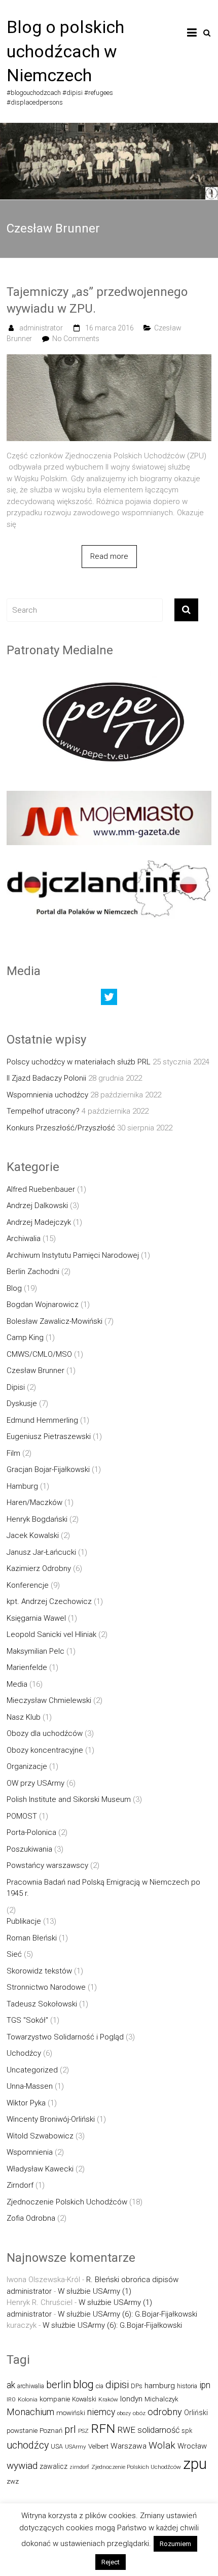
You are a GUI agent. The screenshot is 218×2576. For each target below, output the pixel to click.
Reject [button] (111, 2562)
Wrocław (192, 2446)
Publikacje (24, 1921)
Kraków (108, 2399)
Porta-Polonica (31, 1832)
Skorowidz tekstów (39, 1971)
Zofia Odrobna (31, 2218)
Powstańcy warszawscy (47, 1865)
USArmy (76, 2447)
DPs (137, 2386)
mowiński (71, 2413)
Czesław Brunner (35, 1370)
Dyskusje (22, 1403)
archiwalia (31, 2386)
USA (57, 2446)
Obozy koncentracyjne (45, 1750)
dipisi (117, 2385)
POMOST (22, 1816)
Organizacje (27, 1766)
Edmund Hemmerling (42, 1420)
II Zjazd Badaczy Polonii (46, 1078)
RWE (126, 2430)
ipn (205, 2385)
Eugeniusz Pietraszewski (49, 1436)
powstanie (22, 2431)
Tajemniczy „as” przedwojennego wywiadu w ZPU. (97, 300)
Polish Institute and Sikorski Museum (69, 1799)
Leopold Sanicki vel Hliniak (51, 1634)
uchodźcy (28, 2445)
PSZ (83, 2431)
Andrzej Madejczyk (39, 1222)
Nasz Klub (24, 1717)
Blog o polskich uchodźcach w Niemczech (65, 51)
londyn (131, 2399)
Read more (109, 556)
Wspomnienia (30, 2152)
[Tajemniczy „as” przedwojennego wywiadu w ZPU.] (109, 360)
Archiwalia (24, 1239)
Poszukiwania (29, 1849)
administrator (41, 328)
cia (100, 2386)
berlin (59, 2385)
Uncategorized (32, 2070)
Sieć (14, 1954)
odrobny (165, 2412)
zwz (13, 2481)
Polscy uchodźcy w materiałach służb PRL (79, 1062)
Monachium (30, 2412)
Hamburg (22, 1486)
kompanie (55, 2399)
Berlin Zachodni (33, 1272)
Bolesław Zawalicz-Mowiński (55, 1321)
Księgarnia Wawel (36, 1618)
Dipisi (16, 1387)
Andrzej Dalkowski (37, 1206)
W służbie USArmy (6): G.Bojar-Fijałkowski (128, 2314)
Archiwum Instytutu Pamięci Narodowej (73, 1255)
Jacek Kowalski (33, 1535)
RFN (103, 2429)
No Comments (76, 339)
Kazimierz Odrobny (39, 1568)
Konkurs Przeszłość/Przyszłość (61, 1128)
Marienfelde (27, 1667)
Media (17, 1684)
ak (11, 2385)
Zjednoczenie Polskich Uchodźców (67, 2202)
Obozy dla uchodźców (45, 1733)
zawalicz (53, 2466)
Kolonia (28, 2399)
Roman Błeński (32, 1938)
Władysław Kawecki (40, 2169)
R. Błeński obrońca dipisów (132, 2280)
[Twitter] (109, 999)
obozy (124, 2413)
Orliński (196, 2413)
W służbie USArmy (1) (95, 2291)
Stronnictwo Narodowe (46, 1987)
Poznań (51, 2431)
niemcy (101, 2412)
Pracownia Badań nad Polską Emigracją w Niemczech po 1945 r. (103, 1888)
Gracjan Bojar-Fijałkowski (48, 1469)
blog (83, 2384)
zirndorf (79, 2467)
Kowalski (84, 2399)
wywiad (22, 2466)
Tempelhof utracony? (43, 1111)
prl (70, 2430)
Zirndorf (20, 2185)
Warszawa (129, 2446)
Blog (14, 1288)
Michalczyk (161, 2399)
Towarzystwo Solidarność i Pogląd (65, 2037)
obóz (139, 2413)
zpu (195, 2464)
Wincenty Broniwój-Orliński (51, 2119)
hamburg (160, 2386)
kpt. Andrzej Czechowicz (49, 1601)
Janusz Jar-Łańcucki (41, 1552)
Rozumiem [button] (175, 2544)
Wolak (162, 2445)
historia (187, 2386)
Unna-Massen (30, 2086)
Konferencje (28, 1585)
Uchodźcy (24, 2053)
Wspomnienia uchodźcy (47, 1095)
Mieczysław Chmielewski (49, 1700)
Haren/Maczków (34, 1502)
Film (13, 1453)
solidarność (158, 2430)
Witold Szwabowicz (40, 2136)
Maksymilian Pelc (35, 1651)
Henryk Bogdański (37, 1519)
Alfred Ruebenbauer (41, 1189)
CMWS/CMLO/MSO (39, 1354)
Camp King (25, 1337)
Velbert (98, 2446)
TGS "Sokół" (27, 2020)
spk (187, 2431)
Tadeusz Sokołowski (42, 2004)
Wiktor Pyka (26, 2103)
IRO (11, 2400)
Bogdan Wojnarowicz (43, 1304)
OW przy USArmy (35, 1783)
